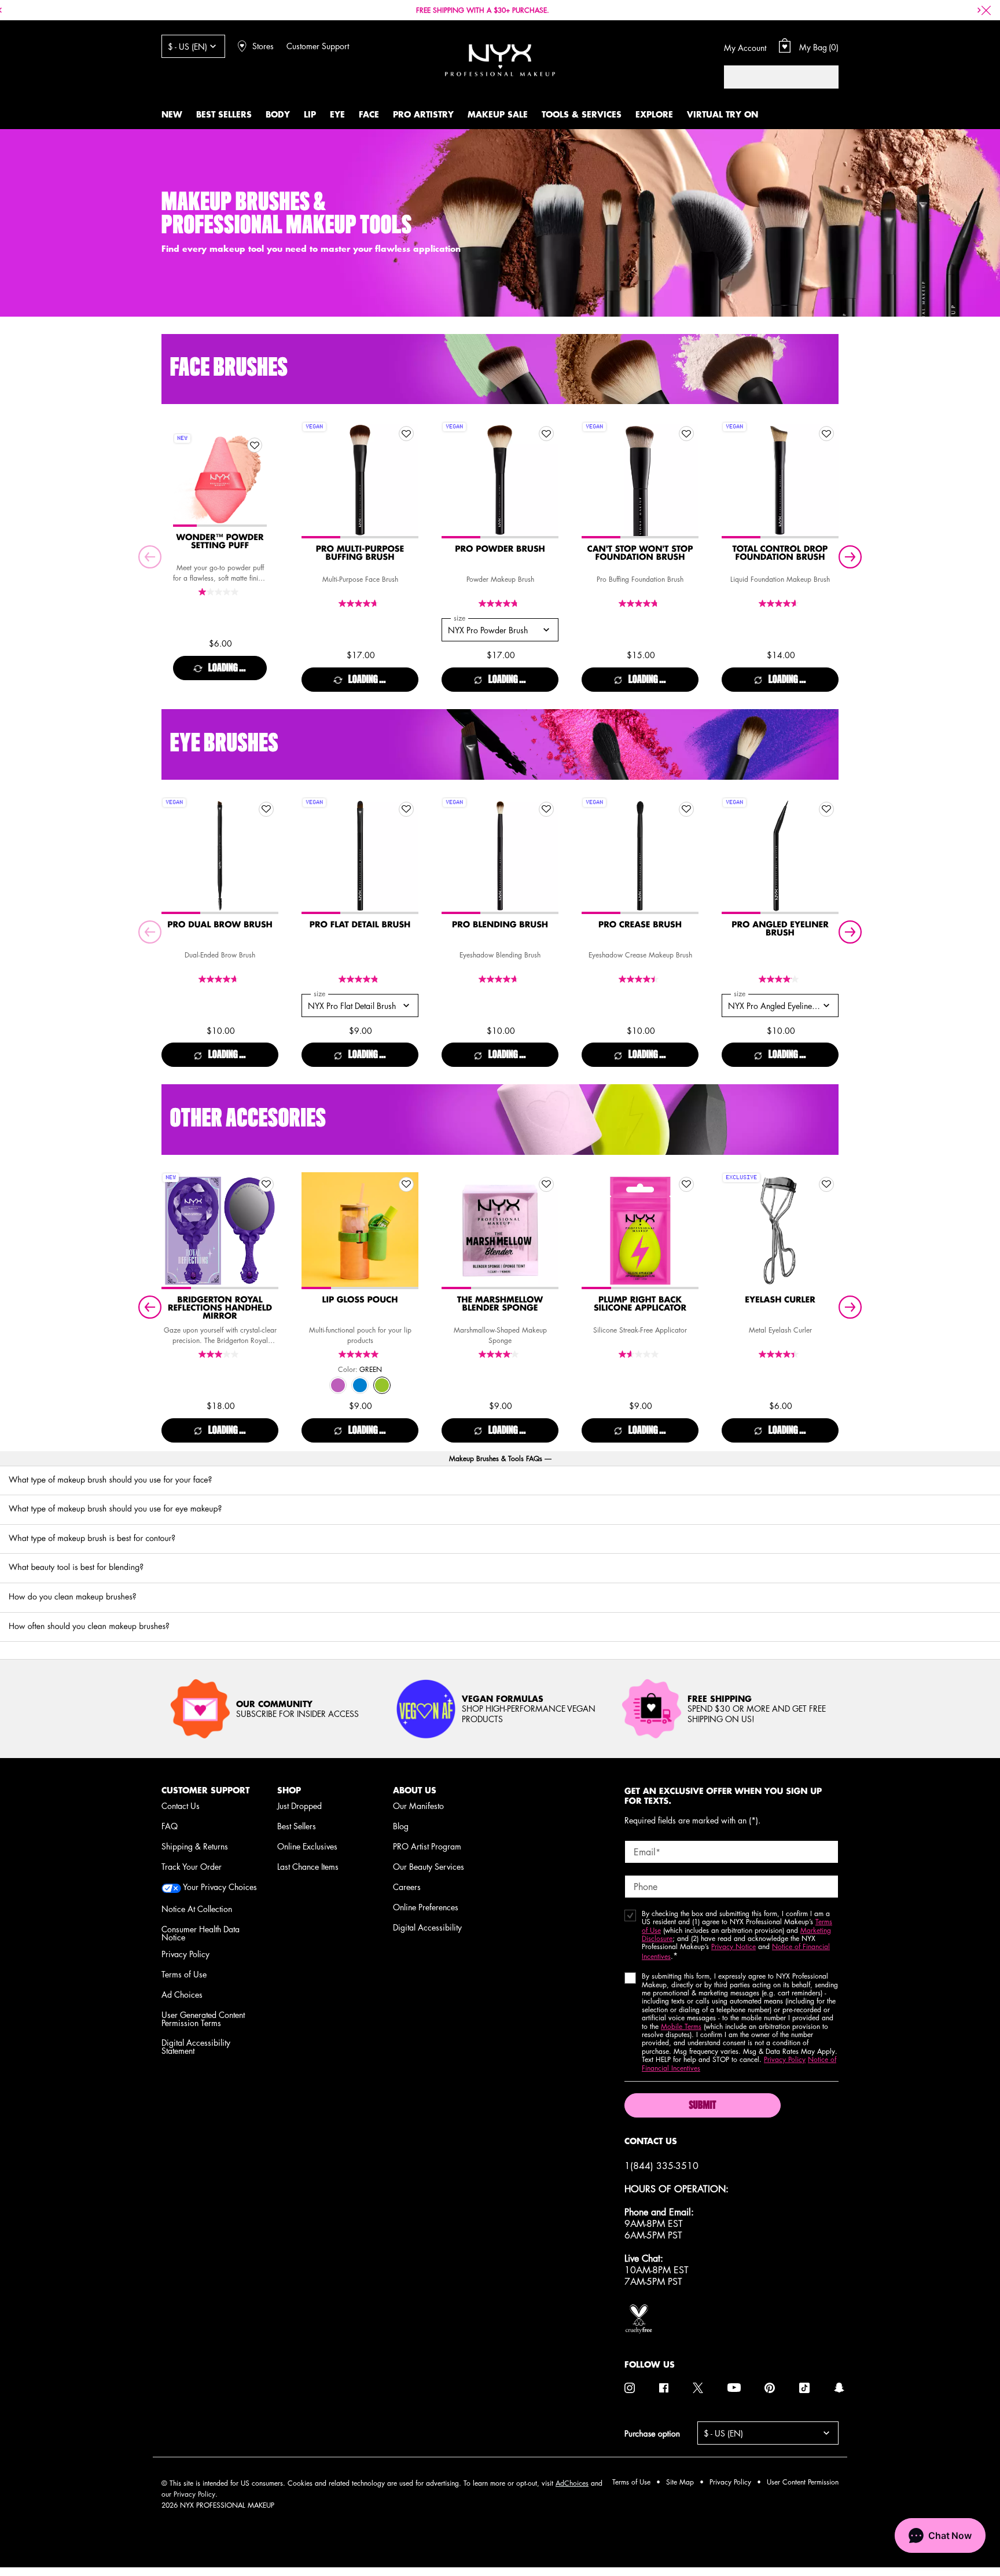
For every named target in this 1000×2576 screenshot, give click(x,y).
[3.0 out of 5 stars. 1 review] (220, 1354)
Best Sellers (297, 1826)
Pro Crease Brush (640, 925)
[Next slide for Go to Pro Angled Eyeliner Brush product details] (827, 856)
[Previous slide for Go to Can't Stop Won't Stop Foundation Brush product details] (593, 480)
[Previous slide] (150, 557)
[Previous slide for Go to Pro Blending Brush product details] (453, 856)
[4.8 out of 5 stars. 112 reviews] (640, 603)
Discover (220, 504)
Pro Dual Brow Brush (220, 925)
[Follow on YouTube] (734, 2388)
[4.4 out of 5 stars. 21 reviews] (640, 979)
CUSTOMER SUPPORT (205, 1790)
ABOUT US (415, 1790)
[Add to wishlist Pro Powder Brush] (546, 434)
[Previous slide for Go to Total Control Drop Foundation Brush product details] (733, 480)
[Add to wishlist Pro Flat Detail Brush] (406, 809)
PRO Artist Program (427, 1846)
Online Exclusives (307, 1846)
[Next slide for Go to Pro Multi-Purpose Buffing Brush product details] (407, 480)
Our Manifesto (418, 1806)
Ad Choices (182, 1994)
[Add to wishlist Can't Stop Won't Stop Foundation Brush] (686, 434)
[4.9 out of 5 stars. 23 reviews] (360, 979)
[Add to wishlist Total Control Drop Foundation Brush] (826, 434)
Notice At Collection (197, 1909)
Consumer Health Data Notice (201, 1933)
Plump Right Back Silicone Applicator (640, 1304)
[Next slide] (850, 557)
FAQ (170, 1826)
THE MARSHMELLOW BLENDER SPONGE (500, 1304)
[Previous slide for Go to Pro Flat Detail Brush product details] (313, 856)
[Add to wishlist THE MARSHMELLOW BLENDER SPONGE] (546, 1184)
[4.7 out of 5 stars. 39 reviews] (500, 979)
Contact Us (181, 1806)
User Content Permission (803, 2482)
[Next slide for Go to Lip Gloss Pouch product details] (407, 1231)
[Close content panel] (986, 10)
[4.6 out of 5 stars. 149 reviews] (780, 603)
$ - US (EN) (187, 46)
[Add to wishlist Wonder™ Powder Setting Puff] (255, 445)
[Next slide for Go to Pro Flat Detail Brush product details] (407, 856)
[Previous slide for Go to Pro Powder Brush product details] (453, 480)
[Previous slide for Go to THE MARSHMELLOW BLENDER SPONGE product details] (453, 1231)
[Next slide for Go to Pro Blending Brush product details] (547, 856)
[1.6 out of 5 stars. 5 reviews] (640, 1354)
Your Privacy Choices (219, 1887)
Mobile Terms (681, 2026)
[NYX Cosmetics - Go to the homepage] (500, 60)
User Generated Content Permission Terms (203, 2019)
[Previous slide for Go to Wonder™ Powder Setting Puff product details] (185, 480)
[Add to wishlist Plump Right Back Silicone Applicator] (686, 1184)
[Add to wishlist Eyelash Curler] (826, 1184)
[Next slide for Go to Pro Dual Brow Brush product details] (267, 856)
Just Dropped (299, 1806)
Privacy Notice (734, 1946)
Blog (401, 1826)
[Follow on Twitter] (698, 2388)
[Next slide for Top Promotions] (979, 10)
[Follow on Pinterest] (770, 2388)
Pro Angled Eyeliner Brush (780, 929)
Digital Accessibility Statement (196, 2046)
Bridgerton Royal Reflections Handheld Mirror (220, 1308)
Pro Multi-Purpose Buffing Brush (360, 553)
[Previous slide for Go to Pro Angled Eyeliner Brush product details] (733, 856)
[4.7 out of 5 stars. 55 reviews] (220, 979)
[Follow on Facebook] (664, 2388)
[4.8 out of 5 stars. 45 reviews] (500, 603)
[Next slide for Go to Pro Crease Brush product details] (687, 856)
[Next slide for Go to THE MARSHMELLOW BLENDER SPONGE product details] (547, 1231)
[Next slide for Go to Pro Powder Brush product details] (547, 480)
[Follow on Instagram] (630, 2388)
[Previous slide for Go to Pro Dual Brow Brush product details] (173, 856)
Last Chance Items (308, 1866)
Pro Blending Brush (500, 925)
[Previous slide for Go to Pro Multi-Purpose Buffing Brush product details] (313, 480)
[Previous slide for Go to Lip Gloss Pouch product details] (313, 1231)
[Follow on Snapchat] (839, 2388)
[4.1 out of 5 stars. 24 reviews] (500, 1354)
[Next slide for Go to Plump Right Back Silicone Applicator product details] (687, 1231)
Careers (407, 1887)
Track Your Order (192, 1866)
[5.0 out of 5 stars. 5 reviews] (360, 1354)
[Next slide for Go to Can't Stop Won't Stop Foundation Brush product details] (687, 480)
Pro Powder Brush (500, 549)
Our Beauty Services (429, 1866)
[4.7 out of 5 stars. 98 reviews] (360, 603)
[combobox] (770, 77)
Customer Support (318, 46)
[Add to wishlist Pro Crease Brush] (686, 809)
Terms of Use (184, 1974)
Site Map (680, 2482)
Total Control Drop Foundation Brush (780, 553)
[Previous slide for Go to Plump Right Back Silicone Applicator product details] (593, 1231)
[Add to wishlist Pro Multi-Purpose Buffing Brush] (406, 434)
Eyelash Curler (780, 1300)
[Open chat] (940, 2535)
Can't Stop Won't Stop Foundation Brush (640, 553)
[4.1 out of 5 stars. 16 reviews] (780, 979)
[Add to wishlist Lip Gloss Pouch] (406, 1184)
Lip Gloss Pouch (360, 1300)
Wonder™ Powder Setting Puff (220, 542)
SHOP (289, 1790)
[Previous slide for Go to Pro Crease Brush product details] (593, 856)
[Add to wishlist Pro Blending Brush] (546, 809)
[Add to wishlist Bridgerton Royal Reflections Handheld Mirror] (266, 1184)
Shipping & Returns (195, 1846)
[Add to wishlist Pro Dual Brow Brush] (266, 809)
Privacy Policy (185, 1954)
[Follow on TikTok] (804, 2388)
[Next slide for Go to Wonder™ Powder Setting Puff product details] (255, 480)
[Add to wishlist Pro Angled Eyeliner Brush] (826, 809)
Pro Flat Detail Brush (360, 925)
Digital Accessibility (427, 1927)
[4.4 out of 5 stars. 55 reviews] (780, 1354)
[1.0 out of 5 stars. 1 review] (220, 592)
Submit (702, 2106)
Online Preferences (426, 1907)
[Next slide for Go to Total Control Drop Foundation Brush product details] (827, 480)
